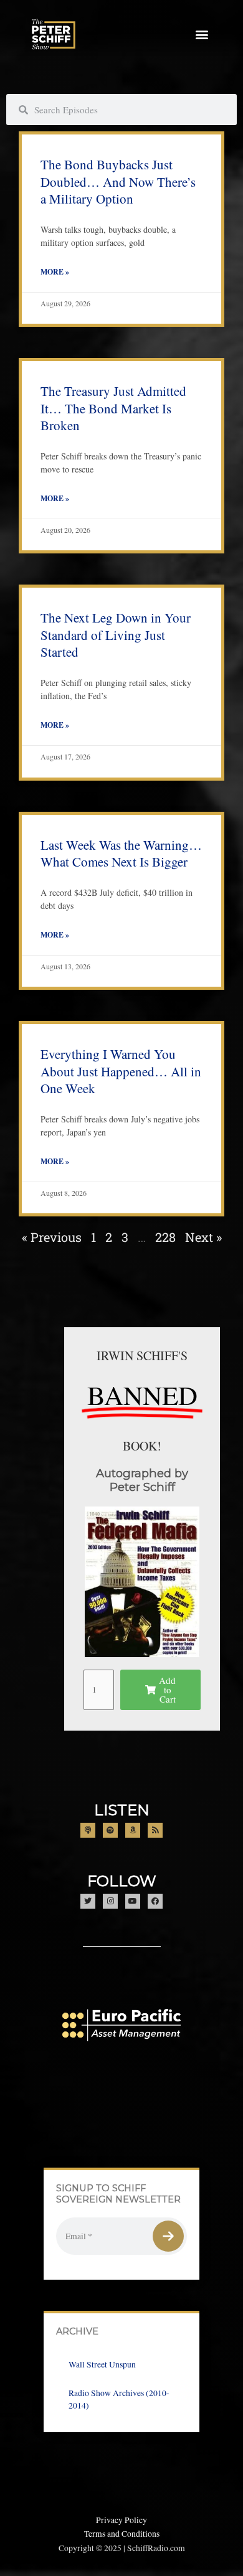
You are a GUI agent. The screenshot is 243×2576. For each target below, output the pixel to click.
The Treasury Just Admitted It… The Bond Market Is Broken (113, 408)
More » (55, 272)
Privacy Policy (121, 2520)
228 (165, 1237)
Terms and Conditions (122, 2534)
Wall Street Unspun (102, 2364)
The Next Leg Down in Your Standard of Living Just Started (116, 635)
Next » (203, 1237)
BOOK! (142, 1446)
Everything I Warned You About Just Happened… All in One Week (121, 1071)
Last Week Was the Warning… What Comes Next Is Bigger (121, 853)
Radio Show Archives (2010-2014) (119, 2399)
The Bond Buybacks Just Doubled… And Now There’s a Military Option (118, 181)
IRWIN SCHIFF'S (142, 1356)
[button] (202, 35)
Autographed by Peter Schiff (142, 1480)
